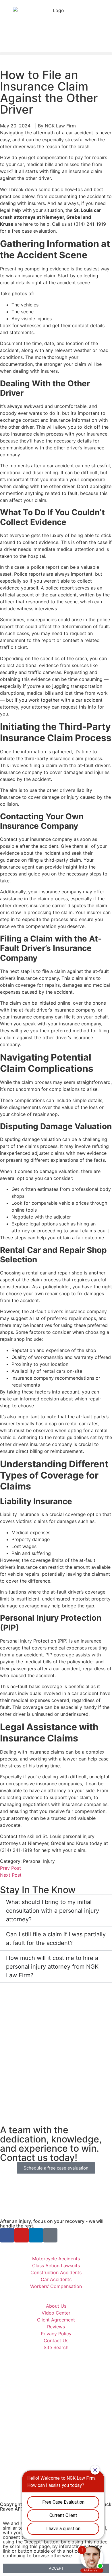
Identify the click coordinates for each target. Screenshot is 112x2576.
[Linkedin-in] (36, 2235)
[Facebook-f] (7, 2235)
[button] (56, 54)
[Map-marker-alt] (50, 2235)
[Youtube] (22, 2235)
